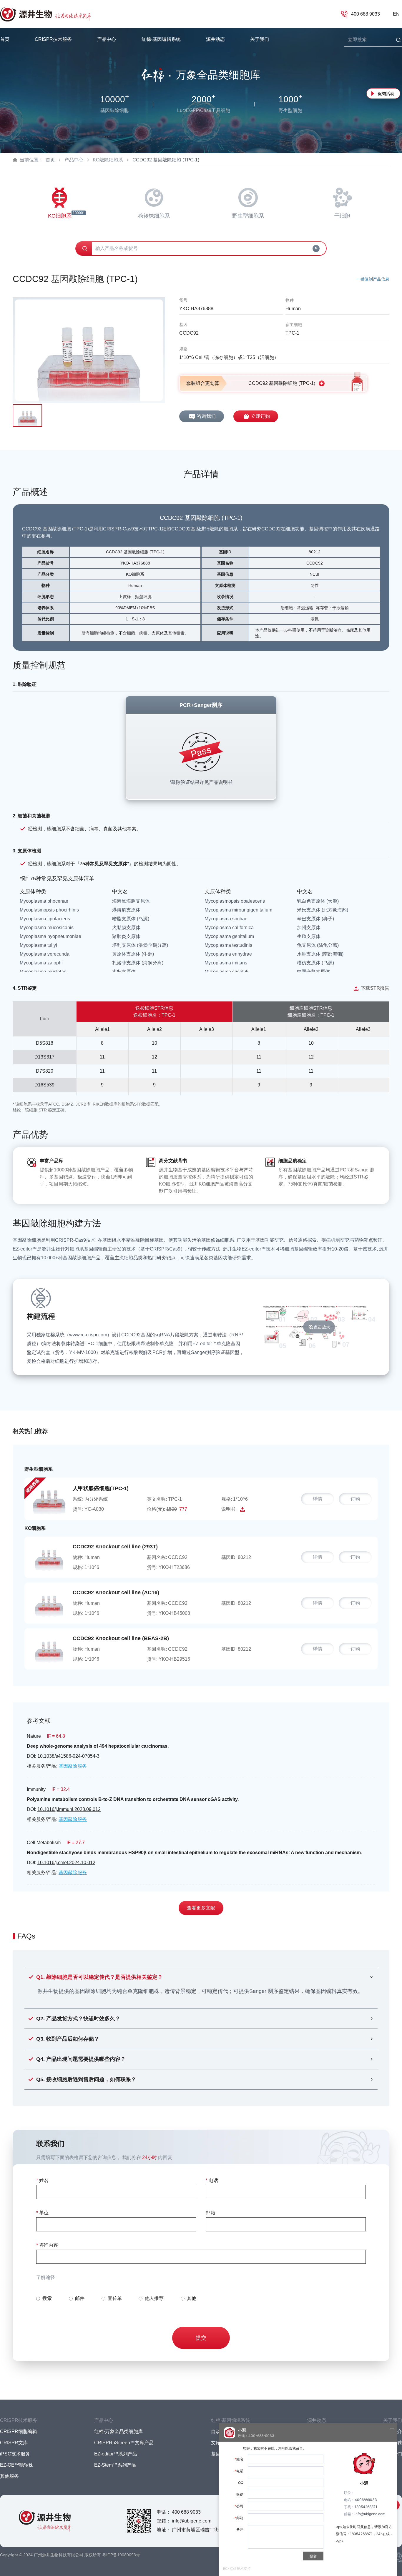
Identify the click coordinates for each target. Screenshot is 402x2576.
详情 (318, 1499)
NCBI (314, 574)
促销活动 (386, 94)
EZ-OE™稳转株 (17, 2465)
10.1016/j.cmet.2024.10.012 (66, 1863)
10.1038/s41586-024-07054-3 (68, 1756)
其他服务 (9, 2476)
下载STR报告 (375, 988)
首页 (5, 39)
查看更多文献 (201, 1908)
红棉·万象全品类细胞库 (118, 2431)
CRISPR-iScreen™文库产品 (124, 2443)
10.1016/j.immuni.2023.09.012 (69, 1809)
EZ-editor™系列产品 (116, 2454)
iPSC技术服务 (15, 2454)
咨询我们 (206, 416)
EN (396, 14)
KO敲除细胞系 (108, 160)
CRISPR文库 (14, 2443)
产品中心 (74, 160)
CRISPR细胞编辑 (19, 2431)
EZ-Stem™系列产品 (115, 2465)
